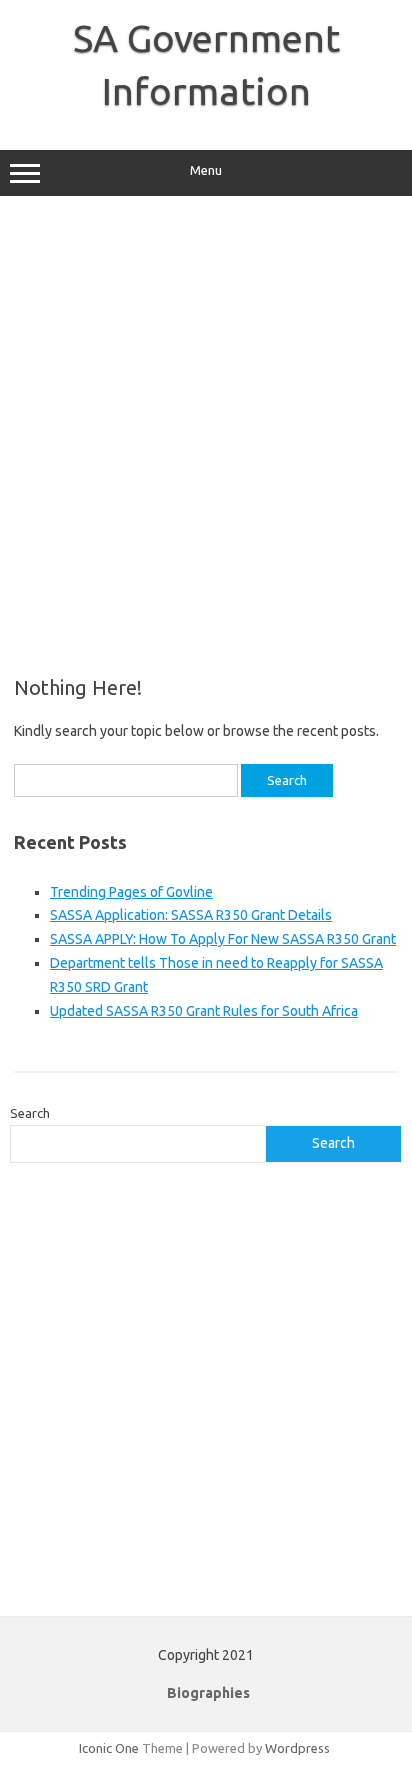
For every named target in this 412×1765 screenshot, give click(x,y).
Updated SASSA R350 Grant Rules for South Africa (204, 1011)
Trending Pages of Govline (131, 892)
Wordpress (297, 1748)
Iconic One (109, 1748)
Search (30, 1113)
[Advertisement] (206, 436)
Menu (206, 170)
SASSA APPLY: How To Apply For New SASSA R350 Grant (223, 939)
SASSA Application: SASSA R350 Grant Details (191, 915)
